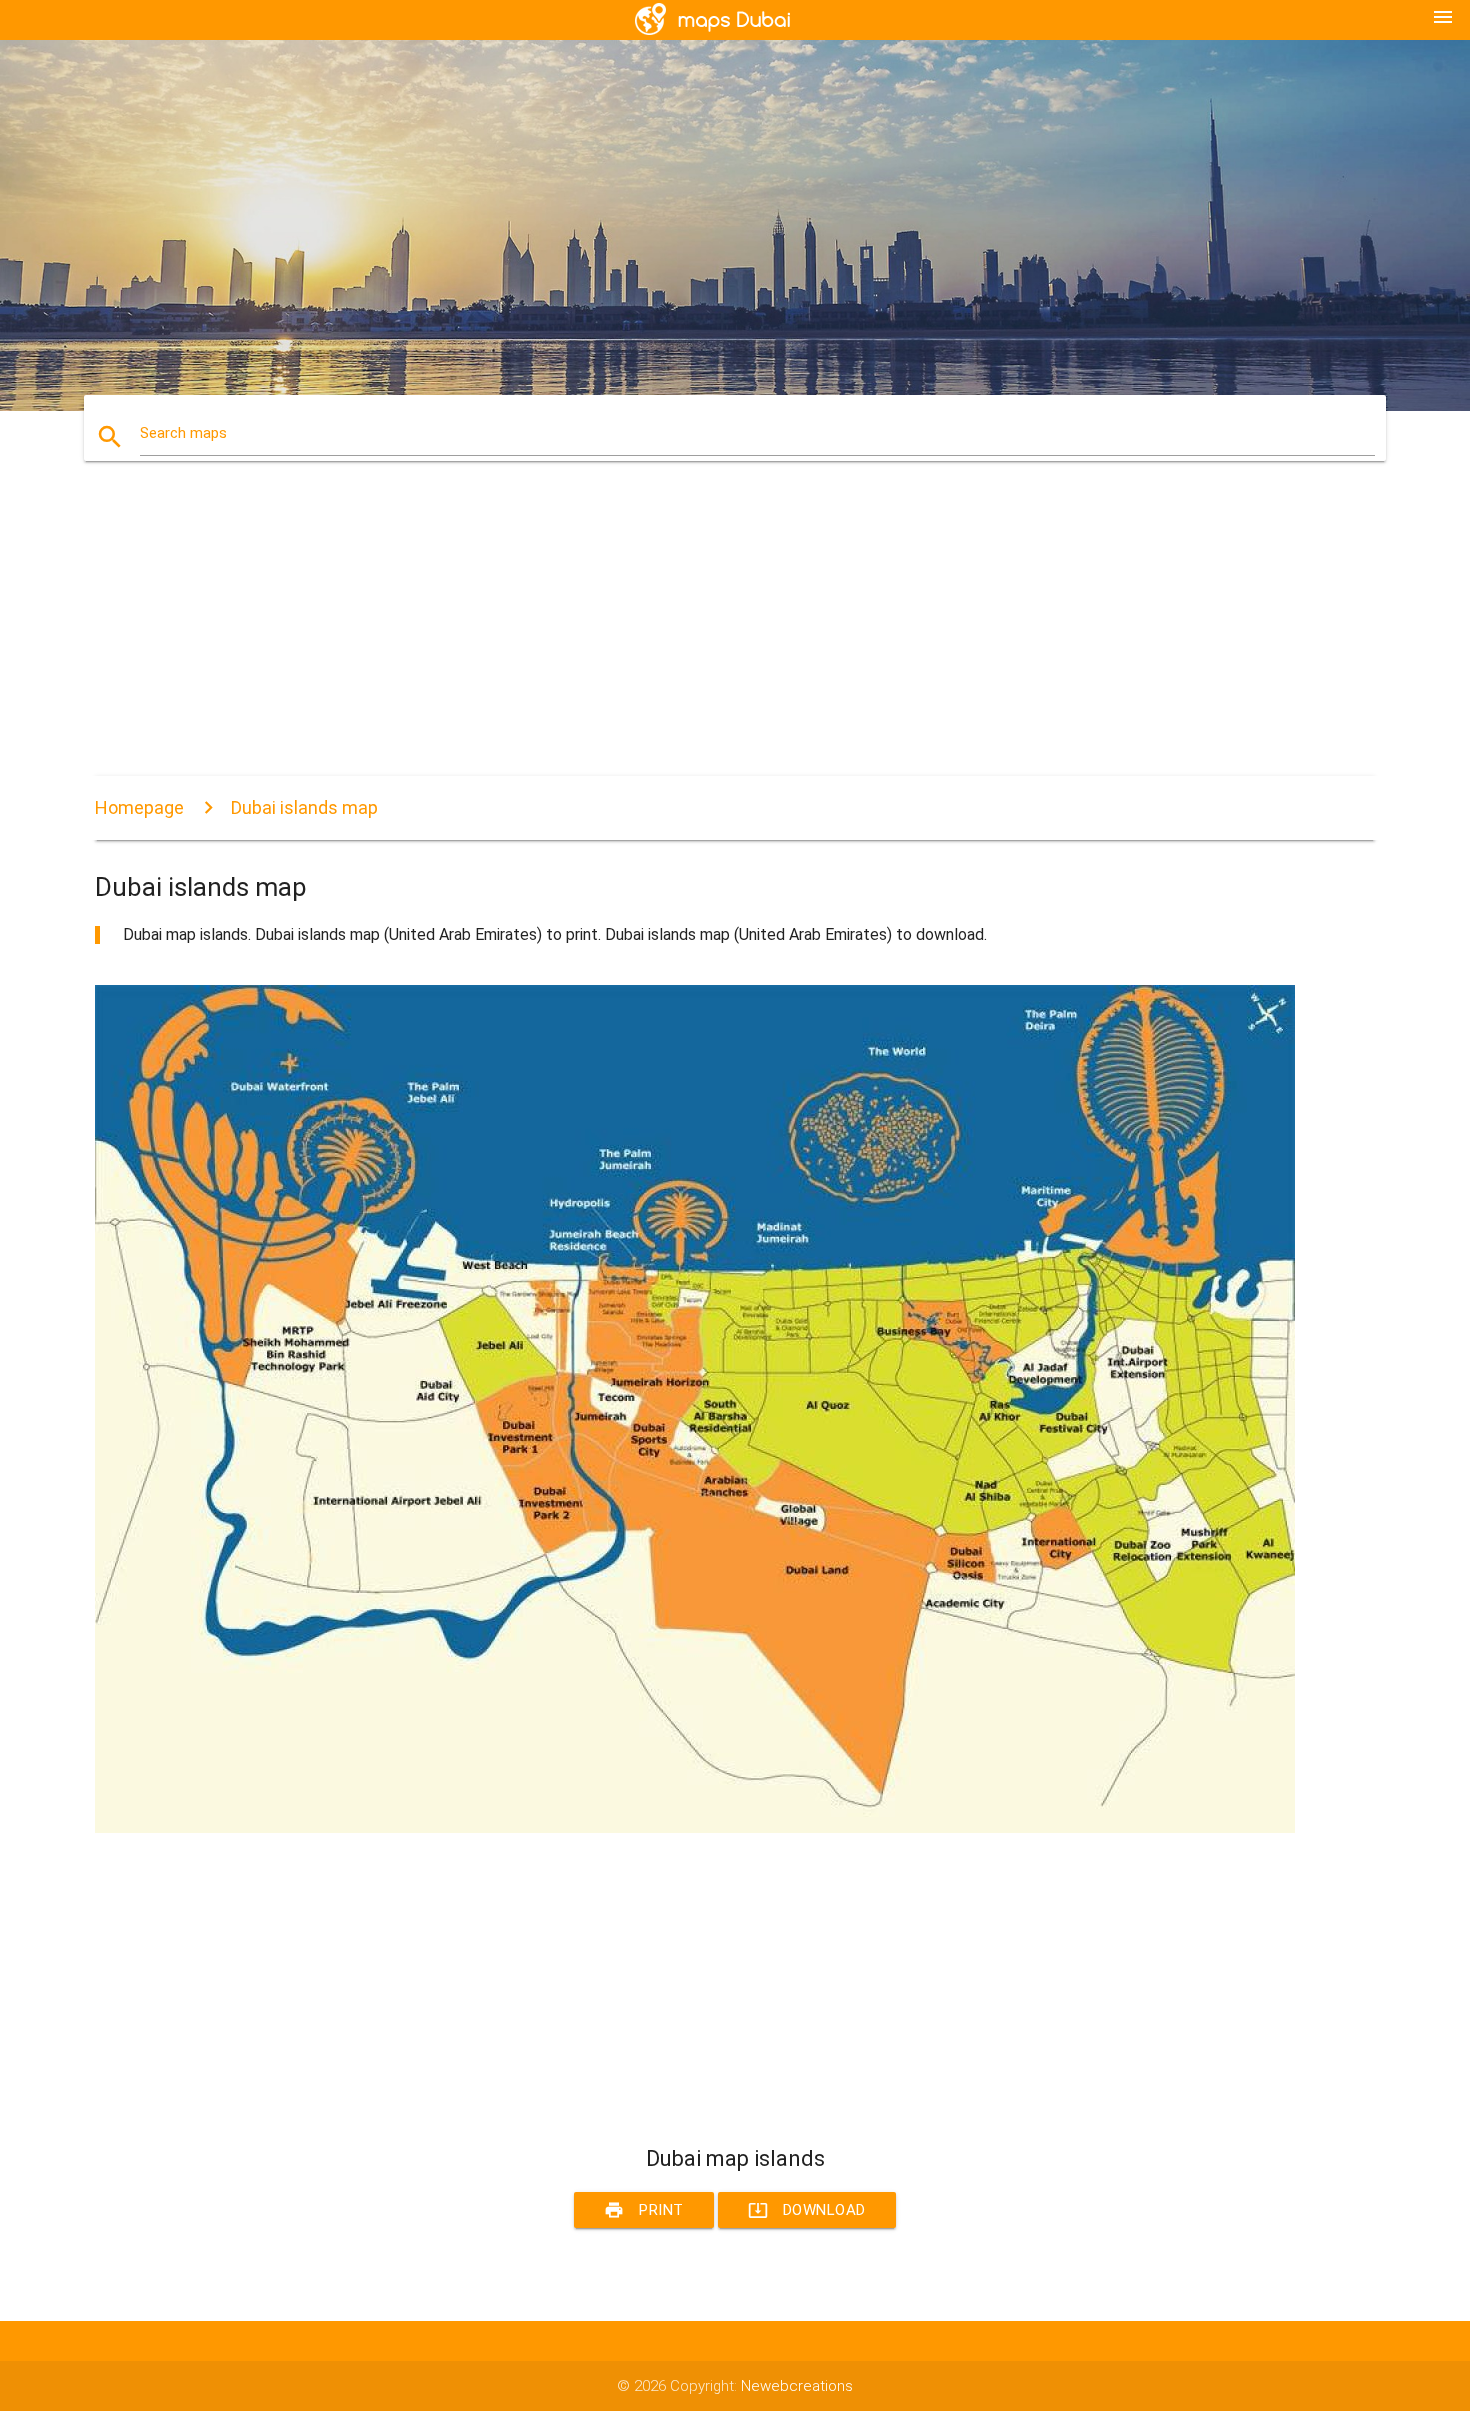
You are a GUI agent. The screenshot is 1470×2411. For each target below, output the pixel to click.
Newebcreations (797, 2386)
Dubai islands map (304, 807)
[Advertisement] (695, 636)
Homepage (139, 807)
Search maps (183, 433)
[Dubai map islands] (695, 1828)
